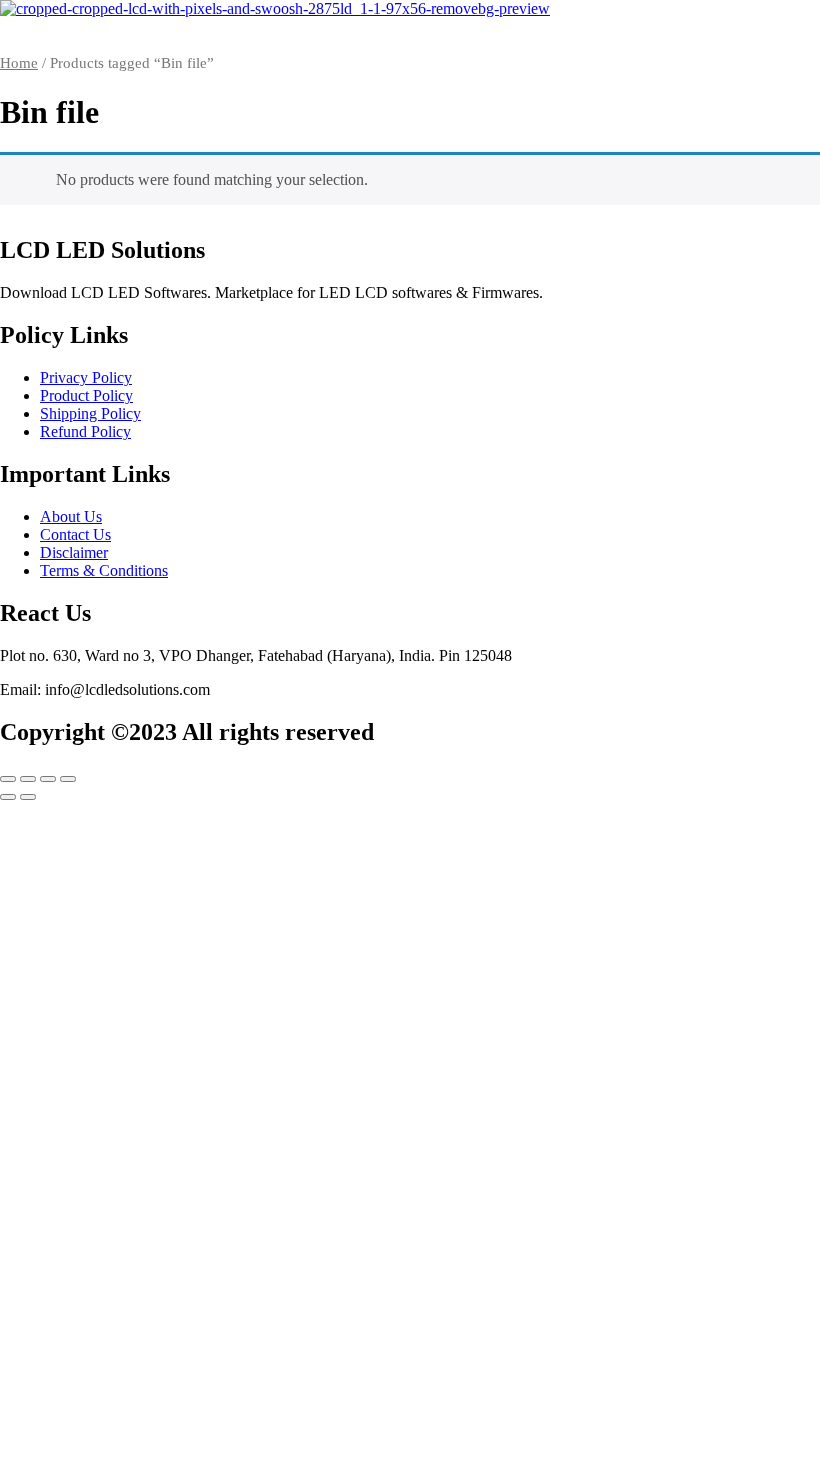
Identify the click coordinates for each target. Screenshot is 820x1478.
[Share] (48, 779)
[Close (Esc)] (68, 779)
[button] (410, 29)
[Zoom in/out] (8, 779)
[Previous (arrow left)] (8, 797)
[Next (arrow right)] (28, 797)
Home (19, 63)
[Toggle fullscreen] (28, 779)
